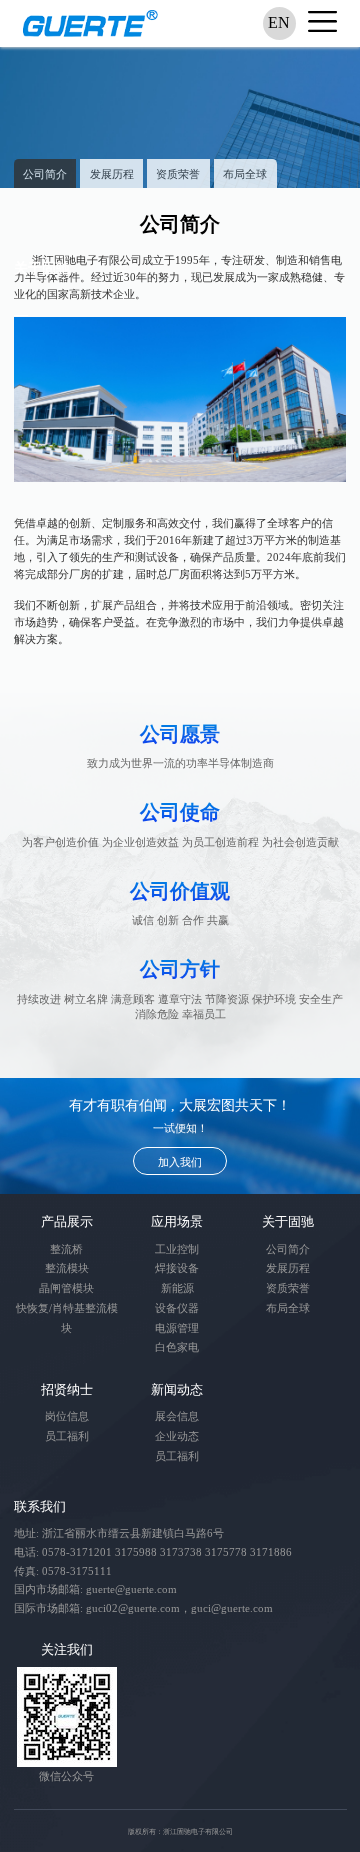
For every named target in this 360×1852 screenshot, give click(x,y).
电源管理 (177, 1328)
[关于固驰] (180, 117)
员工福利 (67, 1436)
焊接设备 (177, 1268)
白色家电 (177, 1347)
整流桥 (66, 1249)
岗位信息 (67, 1416)
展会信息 (177, 1416)
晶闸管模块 (66, 1288)
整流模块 (67, 1268)
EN (279, 22)
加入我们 (180, 1162)
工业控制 (177, 1249)
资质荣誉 (178, 174)
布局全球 (245, 174)
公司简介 (45, 174)
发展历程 (112, 174)
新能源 (177, 1288)
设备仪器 (177, 1308)
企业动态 (177, 1436)
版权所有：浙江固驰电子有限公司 (180, 1831)
